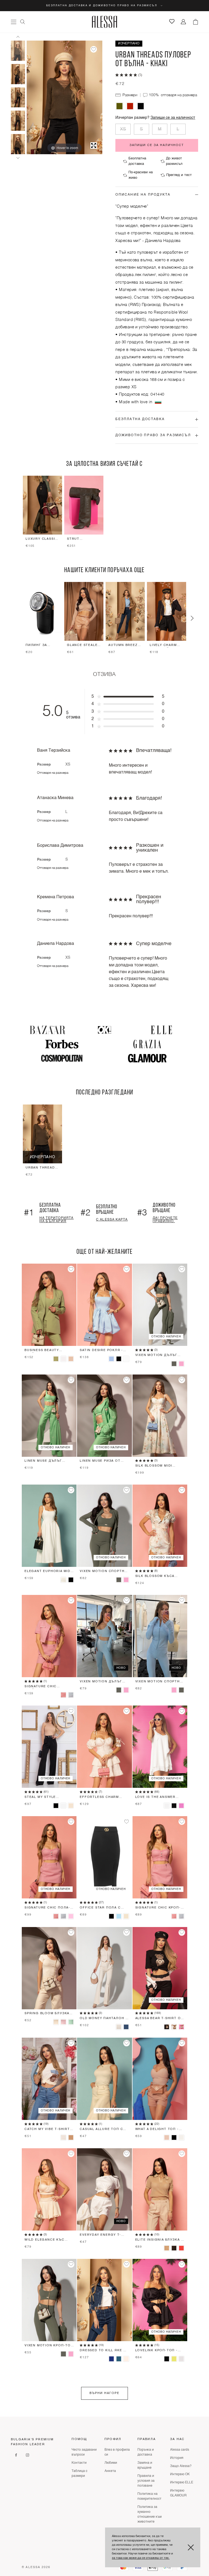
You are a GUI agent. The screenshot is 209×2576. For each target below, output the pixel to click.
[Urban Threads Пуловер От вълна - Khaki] (18, 51)
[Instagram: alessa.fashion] (27, 2455)
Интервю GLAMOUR (178, 2493)
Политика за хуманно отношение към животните (150, 2514)
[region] (104, 513)
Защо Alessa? (181, 2466)
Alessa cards (180, 2450)
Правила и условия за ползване (146, 2481)
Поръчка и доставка (146, 2452)
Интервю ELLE (182, 2483)
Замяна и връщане (145, 2465)
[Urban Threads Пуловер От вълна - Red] (130, 106)
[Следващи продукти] (192, 618)
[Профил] (184, 22)
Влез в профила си (117, 2452)
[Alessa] (105, 22)
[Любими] (172, 21)
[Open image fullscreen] (94, 145)
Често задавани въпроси (84, 2452)
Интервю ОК (180, 2474)
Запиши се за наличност (173, 118)
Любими (111, 2463)
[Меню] (14, 22)
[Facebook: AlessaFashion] (16, 2455)
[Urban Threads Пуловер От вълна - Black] (141, 106)
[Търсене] (23, 22)
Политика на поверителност (149, 2496)
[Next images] (18, 158)
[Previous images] (18, 37)
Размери (130, 95)
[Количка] (195, 22)
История (177, 2458)
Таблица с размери (79, 2474)
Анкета (110, 2471)
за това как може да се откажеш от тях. (141, 2558)
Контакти (79, 2463)
